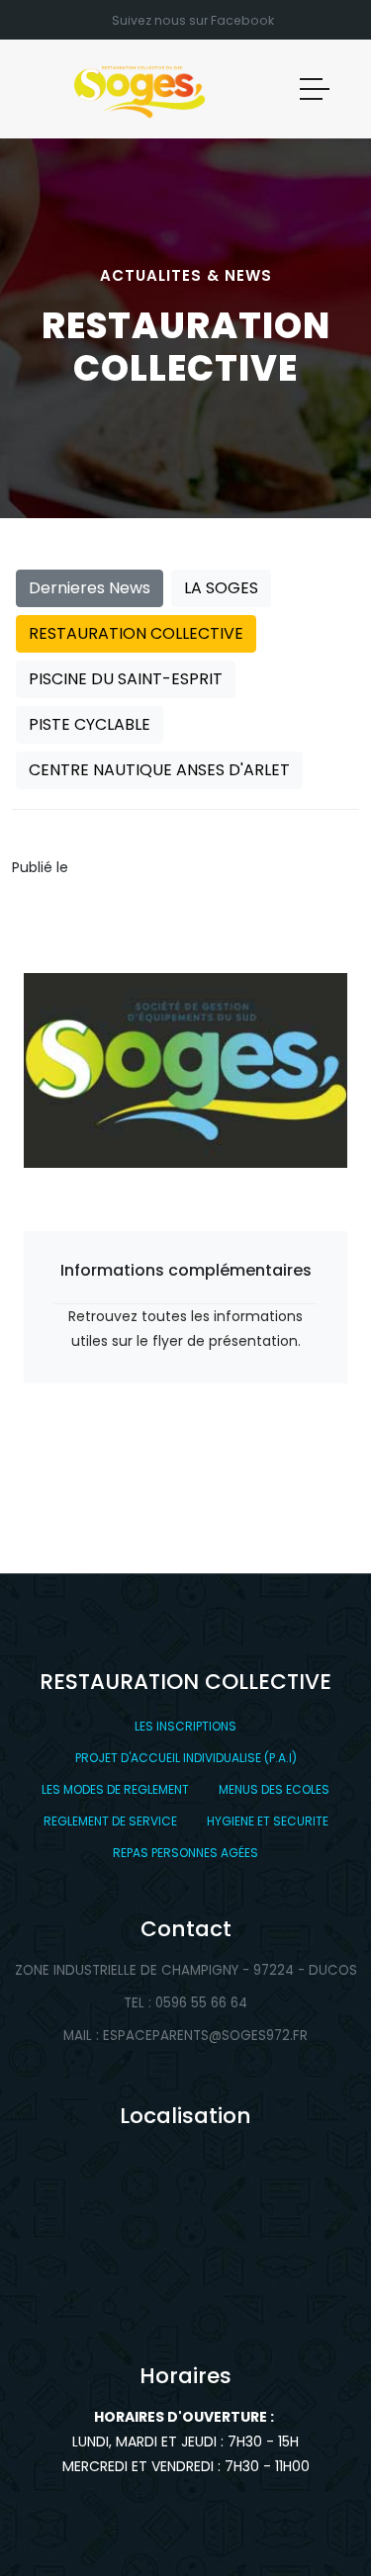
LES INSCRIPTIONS (185, 1726)
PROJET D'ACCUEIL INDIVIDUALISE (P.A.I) (186, 1758)
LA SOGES (221, 588)
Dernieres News (90, 588)
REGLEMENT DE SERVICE (110, 1821)
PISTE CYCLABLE (90, 724)
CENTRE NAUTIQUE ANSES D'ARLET (159, 770)
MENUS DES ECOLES (274, 1789)
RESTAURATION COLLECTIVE (136, 633)
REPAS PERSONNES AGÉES (185, 1853)
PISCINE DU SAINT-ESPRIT (126, 679)
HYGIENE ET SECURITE (268, 1821)
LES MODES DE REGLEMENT (115, 1789)
